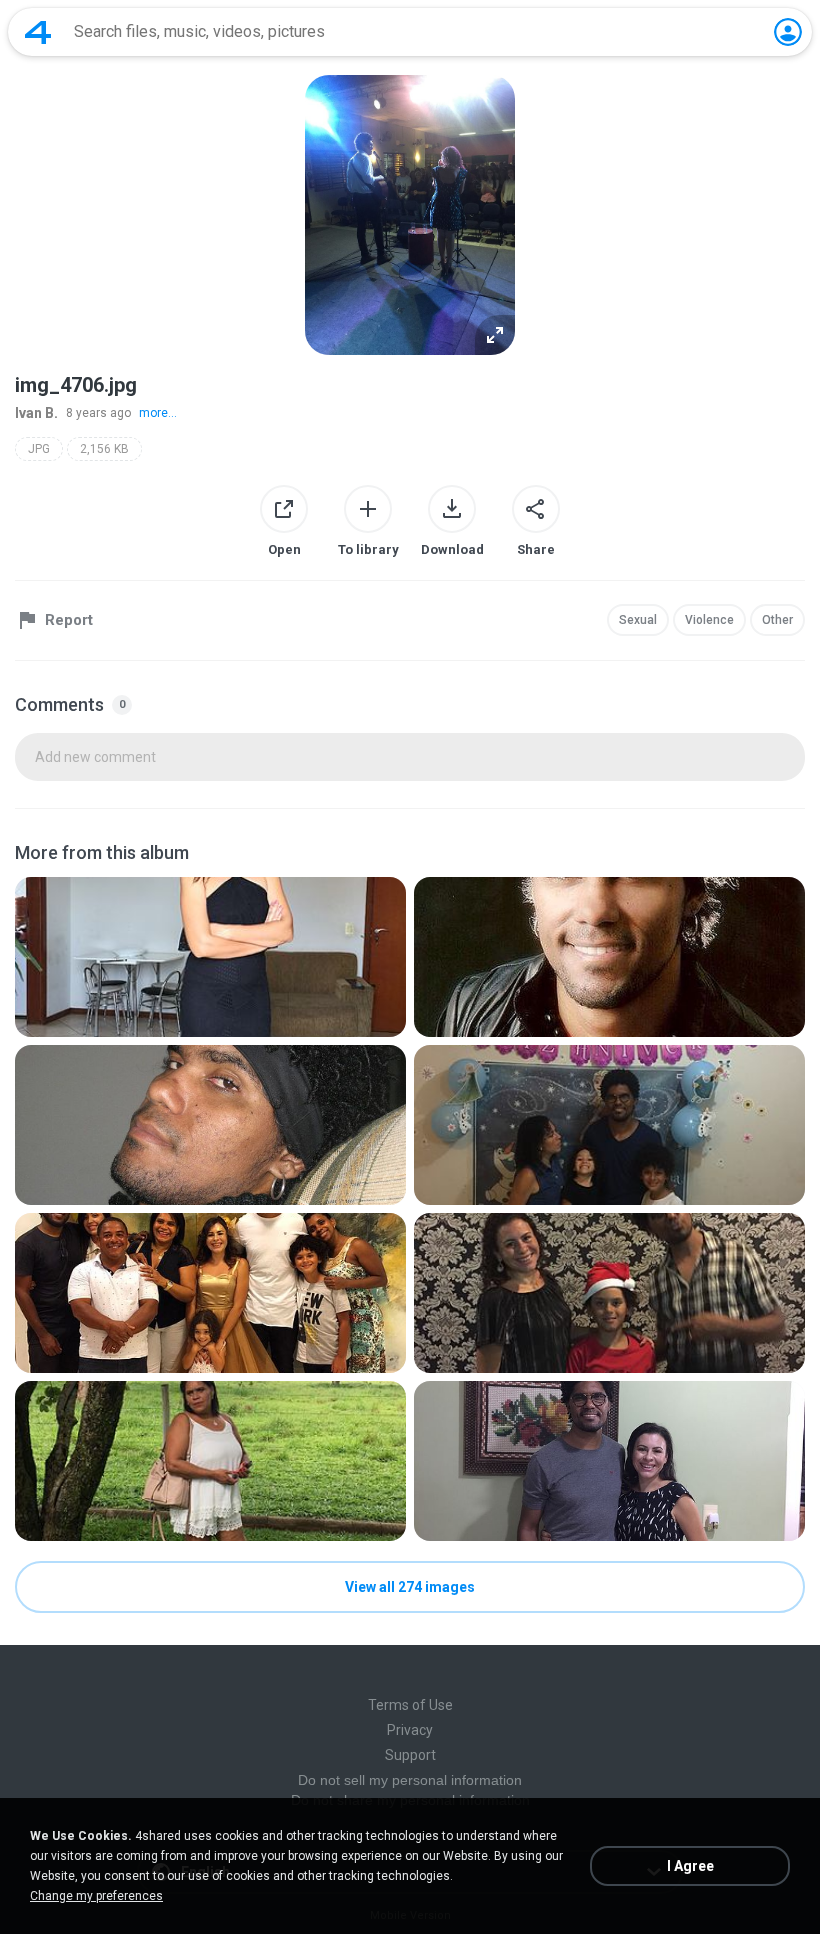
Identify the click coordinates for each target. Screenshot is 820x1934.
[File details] (210, 957)
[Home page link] (38, 32)
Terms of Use (410, 1705)
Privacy (410, 1730)
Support (410, 1755)
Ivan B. (36, 413)
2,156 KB (104, 449)
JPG (39, 449)
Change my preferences (96, 1896)
